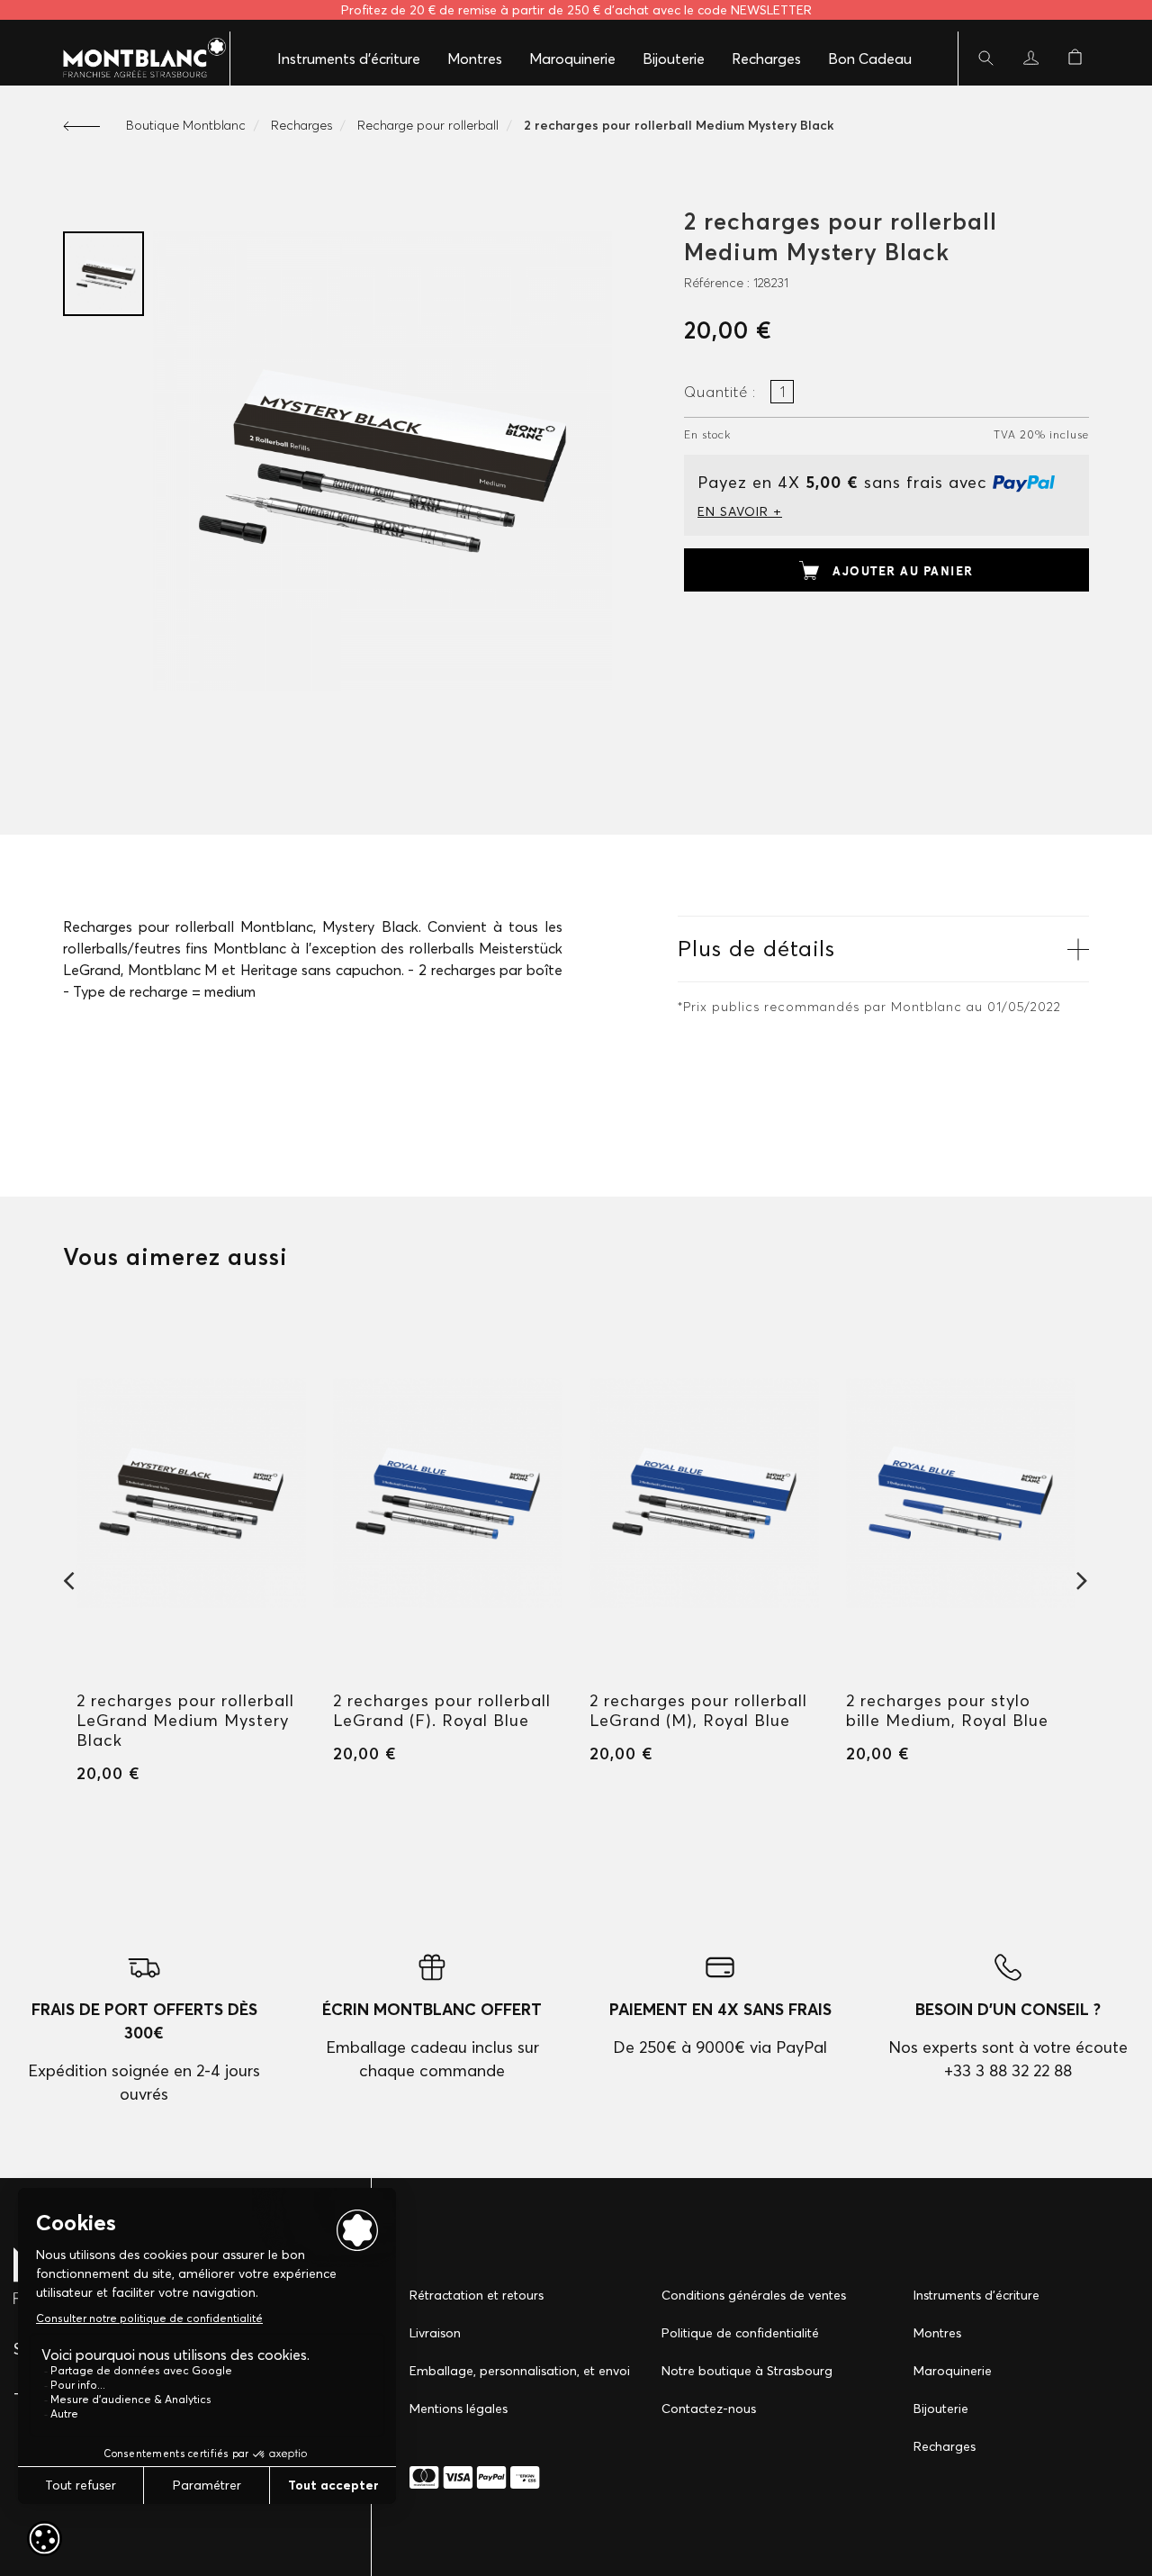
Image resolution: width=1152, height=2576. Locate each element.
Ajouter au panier (903, 571)
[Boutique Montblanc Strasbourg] (135, 59)
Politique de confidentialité (740, 2333)
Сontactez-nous (709, 2409)
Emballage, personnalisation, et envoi (520, 2371)
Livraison (435, 2333)
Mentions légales (459, 2409)
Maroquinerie (572, 59)
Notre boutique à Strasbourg (747, 2371)
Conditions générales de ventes (754, 2295)
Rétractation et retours (477, 2295)
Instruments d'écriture (349, 59)
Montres (475, 59)
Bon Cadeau (870, 59)
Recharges (766, 59)
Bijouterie (674, 59)
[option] (103, 274)
